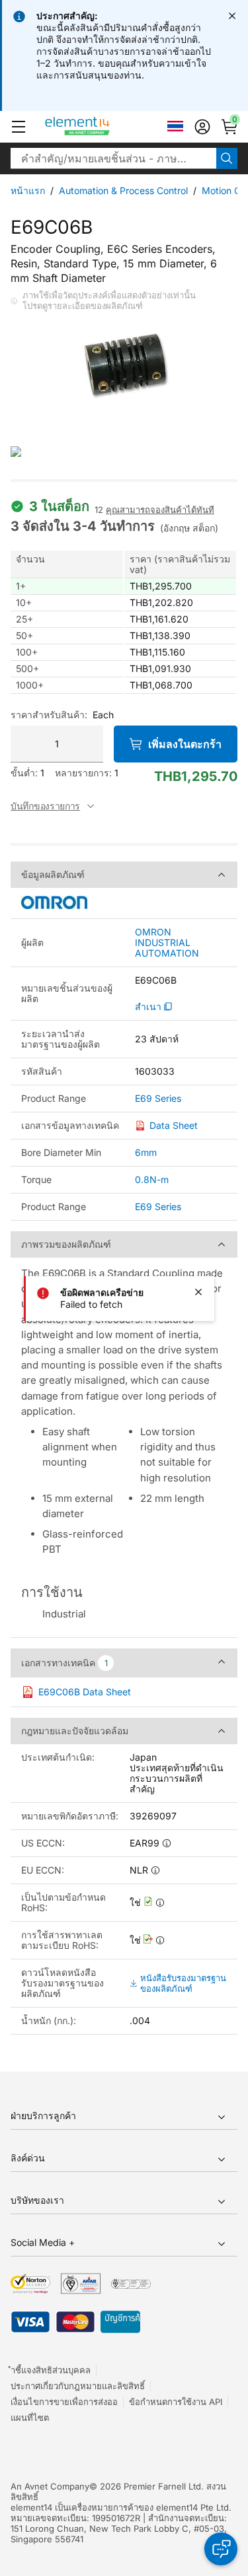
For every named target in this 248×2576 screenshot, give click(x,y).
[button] (19, 127)
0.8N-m (152, 1179)
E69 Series (158, 1099)
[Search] (227, 158)
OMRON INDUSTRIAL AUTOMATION (167, 943)
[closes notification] (232, 16)
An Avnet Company (50, 2486)
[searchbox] (113, 158)
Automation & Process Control (123, 190)
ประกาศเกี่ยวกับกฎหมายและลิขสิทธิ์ (78, 2386)
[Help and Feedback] (221, 2549)
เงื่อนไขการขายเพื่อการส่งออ (64, 2402)
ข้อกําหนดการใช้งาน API (176, 2402)
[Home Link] (102, 127)
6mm (146, 1152)
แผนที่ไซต (30, 2418)
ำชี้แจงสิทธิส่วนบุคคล (51, 2370)
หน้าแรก (28, 190)
